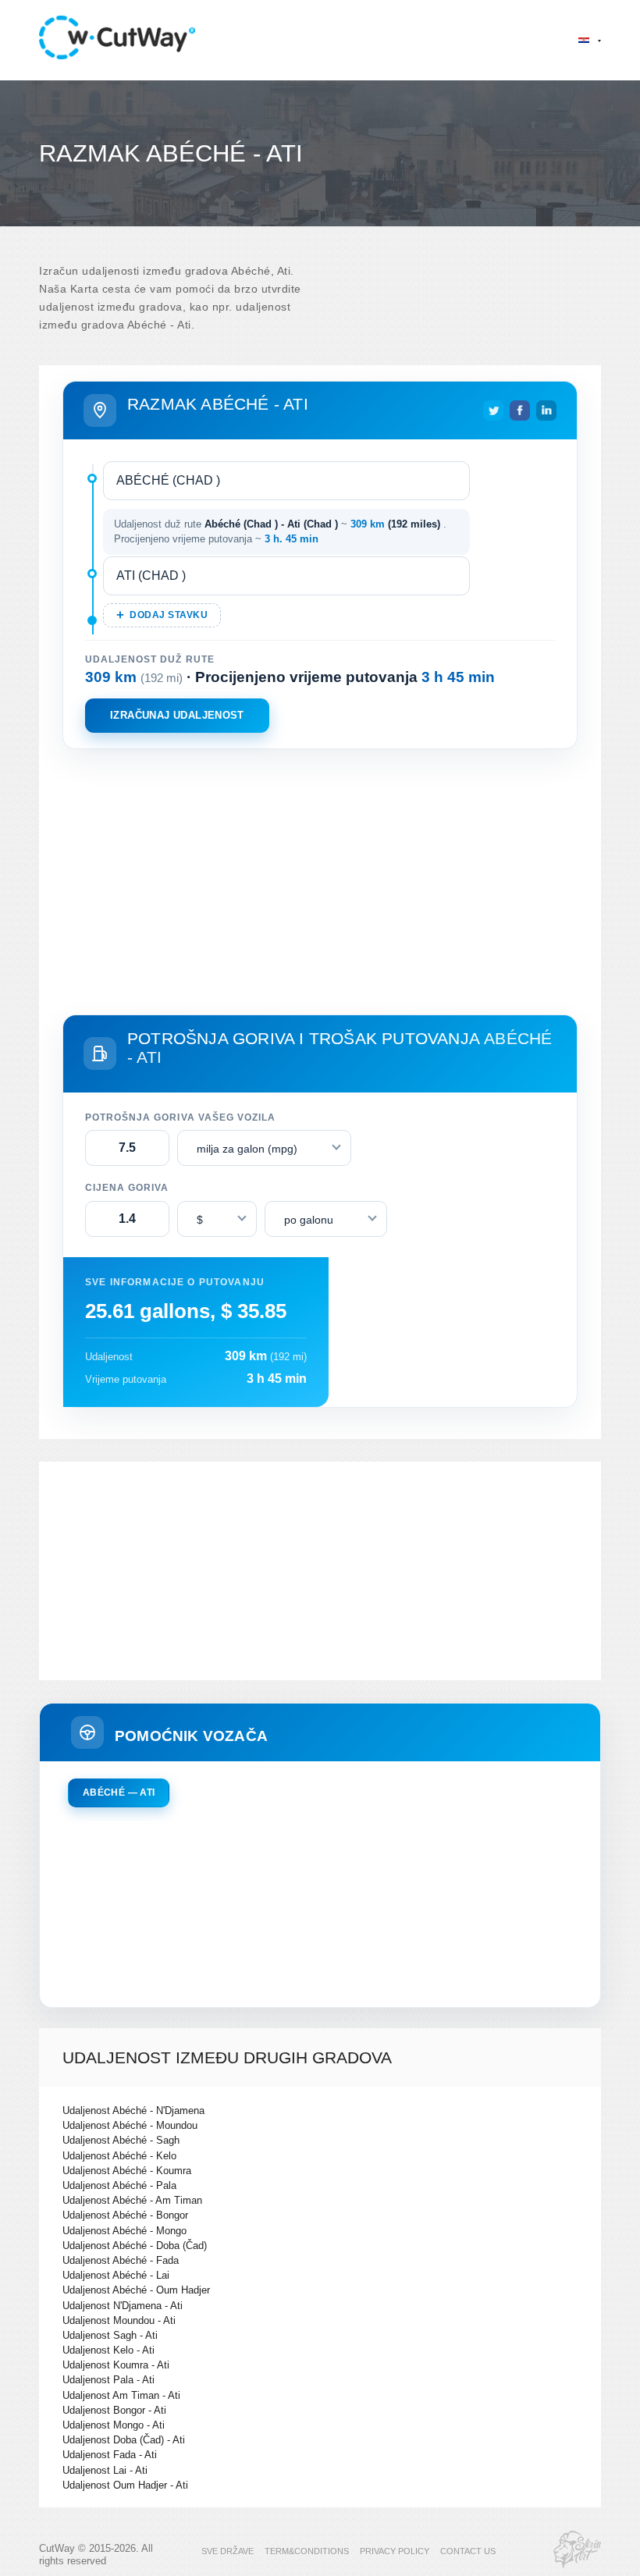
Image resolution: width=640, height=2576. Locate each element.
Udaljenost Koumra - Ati (116, 2365)
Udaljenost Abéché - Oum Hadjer (136, 2290)
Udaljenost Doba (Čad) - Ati (124, 2440)
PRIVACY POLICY (395, 2551)
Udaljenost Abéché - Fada (121, 2260)
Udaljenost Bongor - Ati (114, 2410)
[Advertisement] (320, 879)
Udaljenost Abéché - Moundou (130, 2125)
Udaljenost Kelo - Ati (108, 2350)
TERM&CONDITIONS (307, 2551)
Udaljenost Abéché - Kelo (119, 2156)
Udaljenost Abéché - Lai (116, 2275)
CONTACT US (468, 2551)
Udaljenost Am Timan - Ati (121, 2395)
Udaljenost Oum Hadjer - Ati (125, 2485)
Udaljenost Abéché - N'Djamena (133, 2111)
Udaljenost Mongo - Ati (114, 2425)
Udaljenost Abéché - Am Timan (132, 2200)
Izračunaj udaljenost (177, 715)
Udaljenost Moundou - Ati (119, 2320)
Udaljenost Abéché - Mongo (124, 2231)
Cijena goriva (127, 1188)
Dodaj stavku (169, 615)
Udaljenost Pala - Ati (108, 2380)
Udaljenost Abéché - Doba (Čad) (135, 2246)
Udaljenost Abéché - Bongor (125, 2215)
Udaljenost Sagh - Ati (110, 2335)
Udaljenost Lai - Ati (105, 2470)
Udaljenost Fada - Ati (110, 2455)
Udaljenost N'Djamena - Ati (123, 2306)
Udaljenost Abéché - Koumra (127, 2171)
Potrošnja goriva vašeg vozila (180, 1117)
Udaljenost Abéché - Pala (119, 2185)
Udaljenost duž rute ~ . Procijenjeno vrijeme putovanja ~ (280, 532)
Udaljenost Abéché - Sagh (121, 2140)
